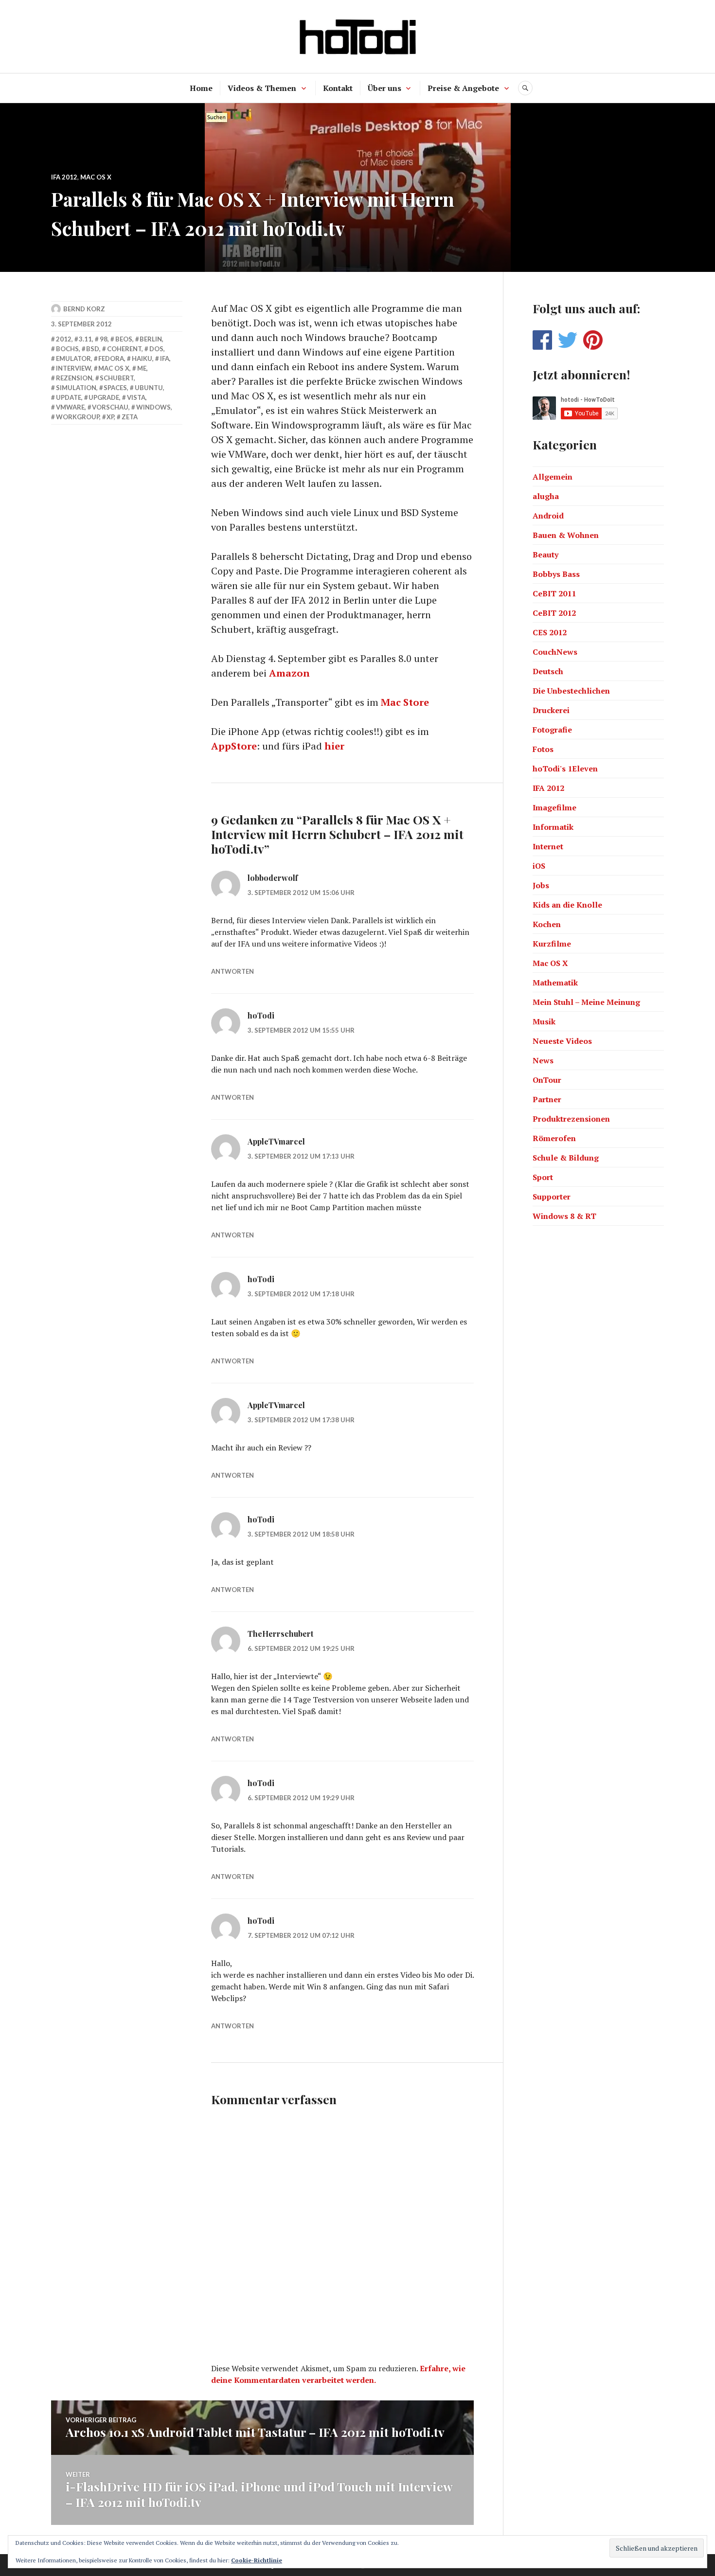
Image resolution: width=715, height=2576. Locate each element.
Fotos (543, 749)
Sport (543, 1177)
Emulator (73, 358)
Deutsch (548, 671)
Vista (136, 397)
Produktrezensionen (571, 1119)
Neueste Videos (562, 1041)
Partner (547, 1099)
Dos (156, 349)
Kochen (547, 924)
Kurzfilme (552, 944)
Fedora (111, 358)
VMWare (70, 407)
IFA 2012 (64, 177)
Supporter (552, 1197)
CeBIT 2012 (554, 613)
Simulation (76, 388)
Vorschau (110, 407)
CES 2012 (550, 632)
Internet (548, 846)
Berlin (151, 339)
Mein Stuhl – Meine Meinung (586, 1002)
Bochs (67, 349)
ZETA (130, 417)
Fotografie (552, 730)
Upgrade (104, 397)
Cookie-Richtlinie (257, 2560)
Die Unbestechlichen (571, 691)
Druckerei (551, 710)
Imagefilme (554, 807)
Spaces (115, 388)
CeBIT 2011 (554, 593)
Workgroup (78, 417)
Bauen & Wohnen (566, 535)
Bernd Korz (84, 309)
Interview (73, 368)
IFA (165, 358)
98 (104, 339)
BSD (93, 349)
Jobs (541, 885)
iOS (539, 866)
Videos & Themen (262, 88)
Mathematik (555, 983)
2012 (64, 339)
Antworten (232, 971)
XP (110, 417)
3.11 (85, 339)
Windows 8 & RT (564, 1216)
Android (548, 516)
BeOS (124, 339)
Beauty (545, 555)
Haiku (142, 358)
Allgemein (553, 477)
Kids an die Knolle (567, 905)
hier (334, 746)
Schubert (117, 378)
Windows (153, 407)
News (543, 1060)
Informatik (553, 827)
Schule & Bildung (566, 1158)
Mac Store (405, 702)
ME (142, 368)
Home (201, 88)
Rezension (74, 378)
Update (69, 397)
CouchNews (555, 652)
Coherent (124, 349)
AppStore (234, 746)
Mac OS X (96, 177)
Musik (544, 1021)
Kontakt (338, 88)
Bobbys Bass (556, 574)
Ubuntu (149, 388)
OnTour (547, 1080)
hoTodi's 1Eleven (565, 769)
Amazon (289, 673)
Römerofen (554, 1138)
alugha (546, 496)
